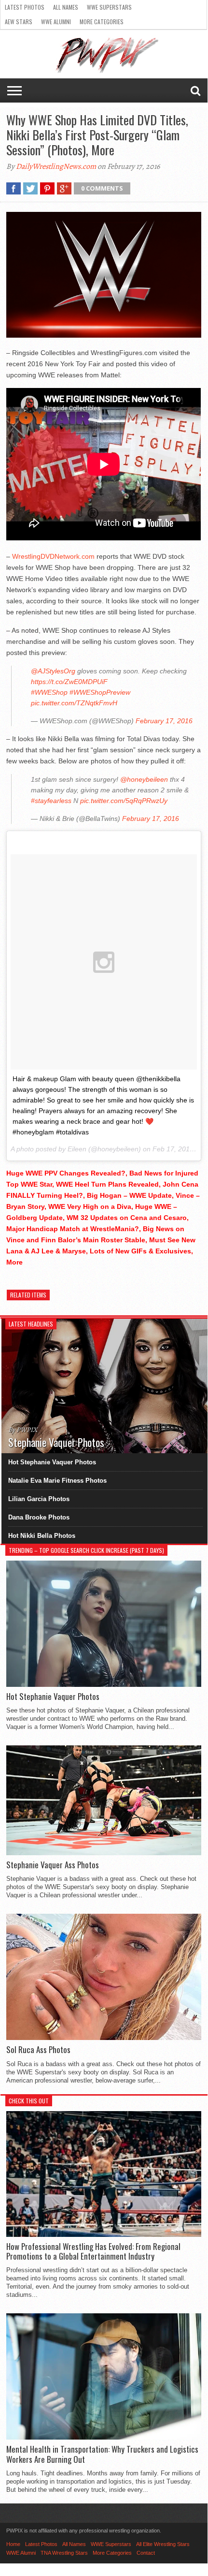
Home (13, 2544)
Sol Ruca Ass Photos (38, 2050)
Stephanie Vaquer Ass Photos (53, 1865)
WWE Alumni (56, 22)
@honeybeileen (144, 779)
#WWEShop (49, 692)
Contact (146, 2553)
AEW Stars (19, 22)
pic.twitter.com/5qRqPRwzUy (124, 801)
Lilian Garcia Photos (39, 1499)
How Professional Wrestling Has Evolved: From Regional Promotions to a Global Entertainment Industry (93, 2252)
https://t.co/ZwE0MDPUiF (69, 682)
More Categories (102, 22)
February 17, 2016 (164, 721)
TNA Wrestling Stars (64, 2553)
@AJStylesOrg (53, 671)
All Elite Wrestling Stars (163, 2544)
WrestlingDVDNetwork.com (53, 556)
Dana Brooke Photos (39, 1517)
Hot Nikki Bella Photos (42, 1536)
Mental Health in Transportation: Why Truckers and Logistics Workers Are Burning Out (102, 2454)
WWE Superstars (109, 7)
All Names (66, 7)
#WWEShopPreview (100, 692)
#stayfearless (51, 801)
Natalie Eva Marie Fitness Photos (57, 1481)
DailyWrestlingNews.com (56, 166)
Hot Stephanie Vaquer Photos (52, 1462)
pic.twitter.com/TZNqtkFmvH (74, 703)
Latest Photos (25, 7)
